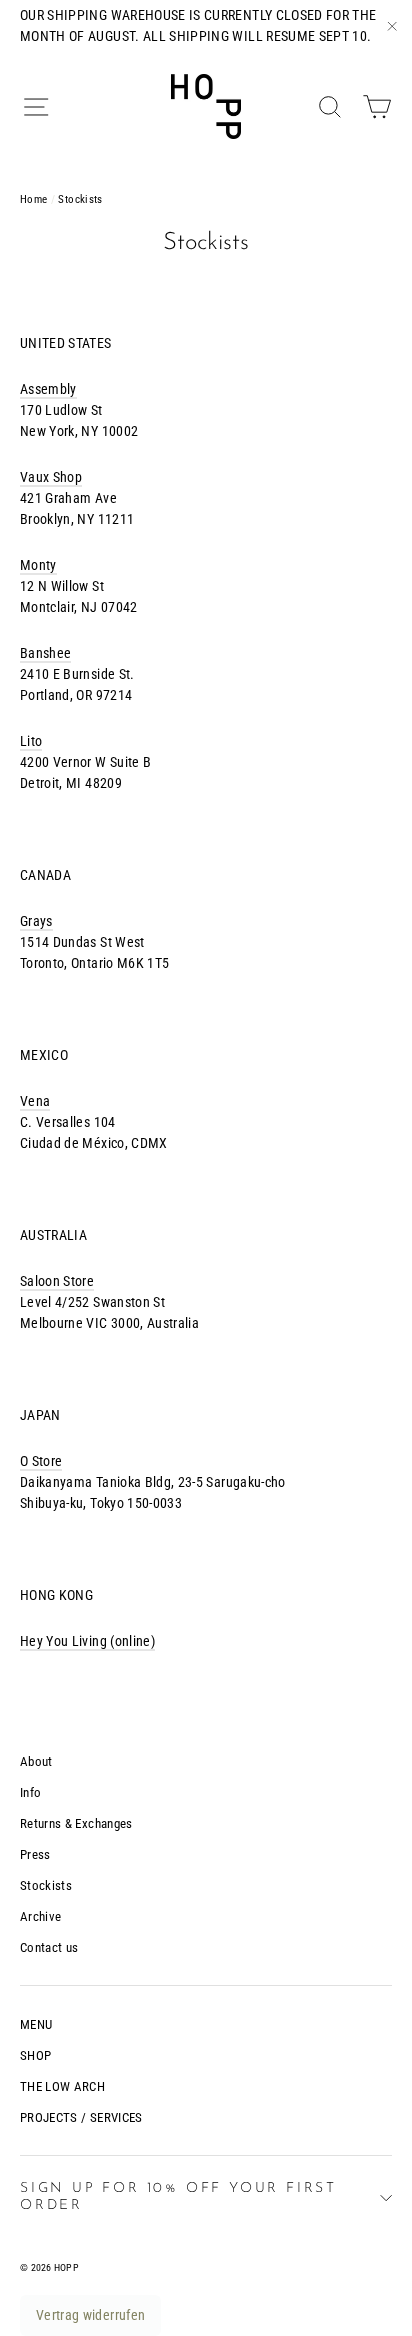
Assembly (48, 389)
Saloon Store (57, 1281)
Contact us (49, 1947)
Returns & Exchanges (76, 1823)
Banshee (45, 653)
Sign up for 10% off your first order (178, 2197)
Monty (38, 565)
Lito (31, 741)
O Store (41, 1461)
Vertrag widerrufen (90, 2315)
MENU (36, 2024)
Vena (35, 1101)
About (36, 1761)
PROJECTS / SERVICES (81, 2117)
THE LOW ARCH (62, 2086)
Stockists (46, 1885)
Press (35, 1854)
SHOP (35, 2055)
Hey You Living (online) (87, 1641)
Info (30, 1792)
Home (33, 199)
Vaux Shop (51, 477)
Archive (40, 1916)
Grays (36, 921)
